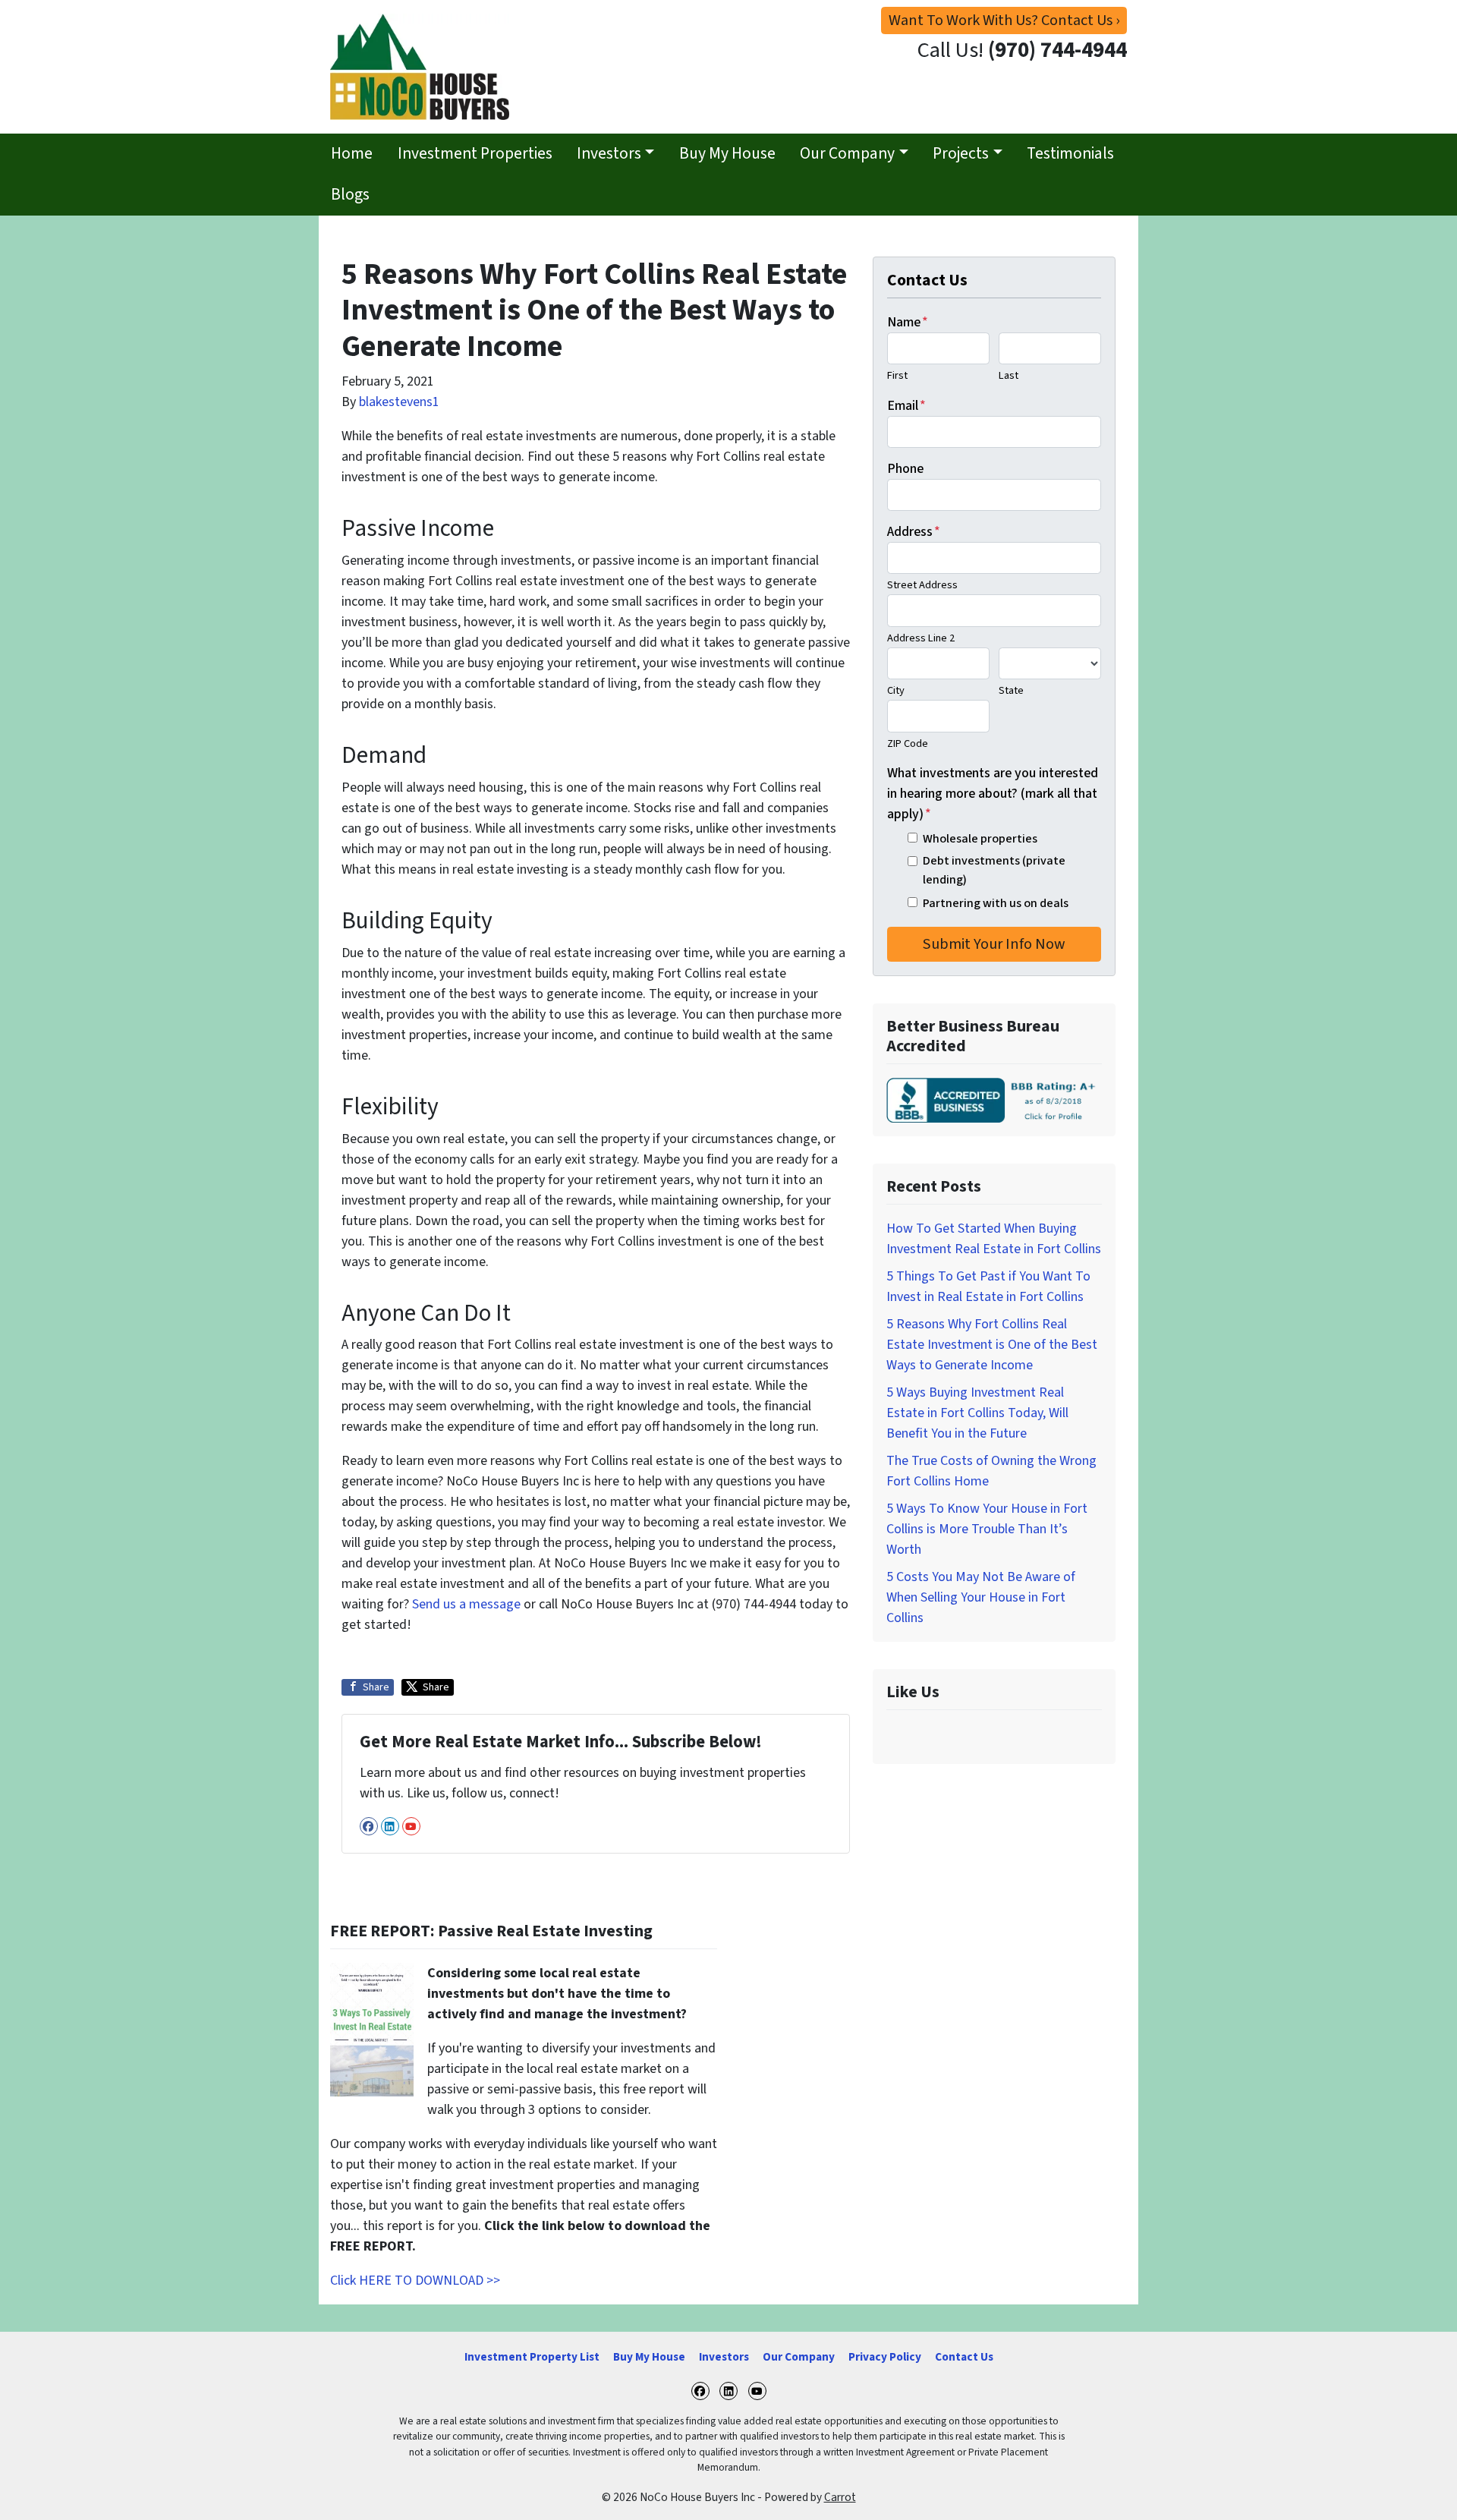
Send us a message (466, 1604)
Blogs (350, 195)
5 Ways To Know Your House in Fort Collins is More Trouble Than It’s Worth (987, 1529)
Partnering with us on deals (996, 903)
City (896, 690)
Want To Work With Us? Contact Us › (1004, 20)
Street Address (922, 585)
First (897, 375)
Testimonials (1070, 154)
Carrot (840, 2497)
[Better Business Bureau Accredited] (994, 1100)
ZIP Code (908, 743)
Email (906, 406)
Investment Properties (475, 154)
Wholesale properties (980, 838)
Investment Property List (532, 2357)
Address (914, 532)
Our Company (847, 154)
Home (352, 154)
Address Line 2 (921, 638)
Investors (609, 154)
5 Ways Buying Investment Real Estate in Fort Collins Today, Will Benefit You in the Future (977, 1413)
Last (1009, 375)
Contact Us (964, 2357)
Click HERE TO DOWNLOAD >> (415, 2281)
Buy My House (727, 154)
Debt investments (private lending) (994, 869)
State (1011, 690)
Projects (961, 154)
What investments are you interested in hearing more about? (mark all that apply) (993, 794)
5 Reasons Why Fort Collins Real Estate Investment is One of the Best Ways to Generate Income (992, 1345)
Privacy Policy (885, 2357)
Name (908, 322)
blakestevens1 (399, 402)
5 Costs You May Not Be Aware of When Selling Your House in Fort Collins (981, 1597)
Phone (905, 469)
